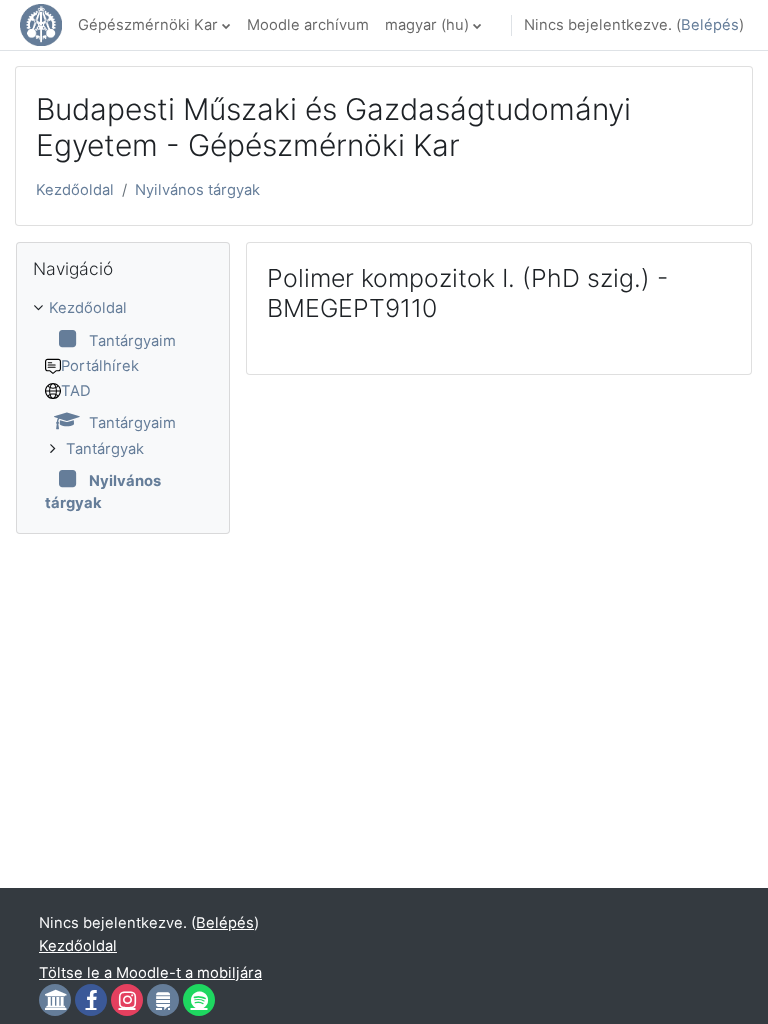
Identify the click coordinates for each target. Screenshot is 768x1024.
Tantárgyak (105, 449)
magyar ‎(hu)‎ (427, 25)
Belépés (710, 25)
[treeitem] (123, 405)
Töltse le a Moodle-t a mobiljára (150, 973)
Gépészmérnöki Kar (148, 25)
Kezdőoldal (75, 190)
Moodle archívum (308, 25)
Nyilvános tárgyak (197, 190)
